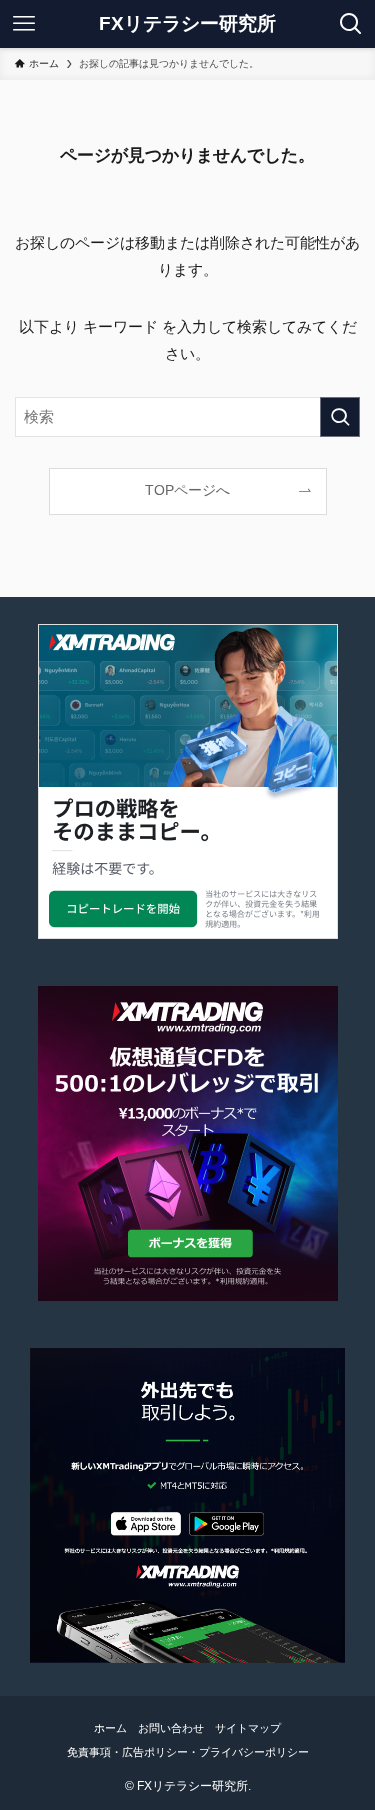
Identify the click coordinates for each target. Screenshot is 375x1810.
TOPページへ (187, 490)
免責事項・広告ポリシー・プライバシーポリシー (188, 1752)
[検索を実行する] (340, 417)
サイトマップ (248, 1728)
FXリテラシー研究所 (187, 24)
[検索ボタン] (351, 24)
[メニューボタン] (24, 24)
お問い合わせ (171, 1728)
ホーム (110, 1728)
